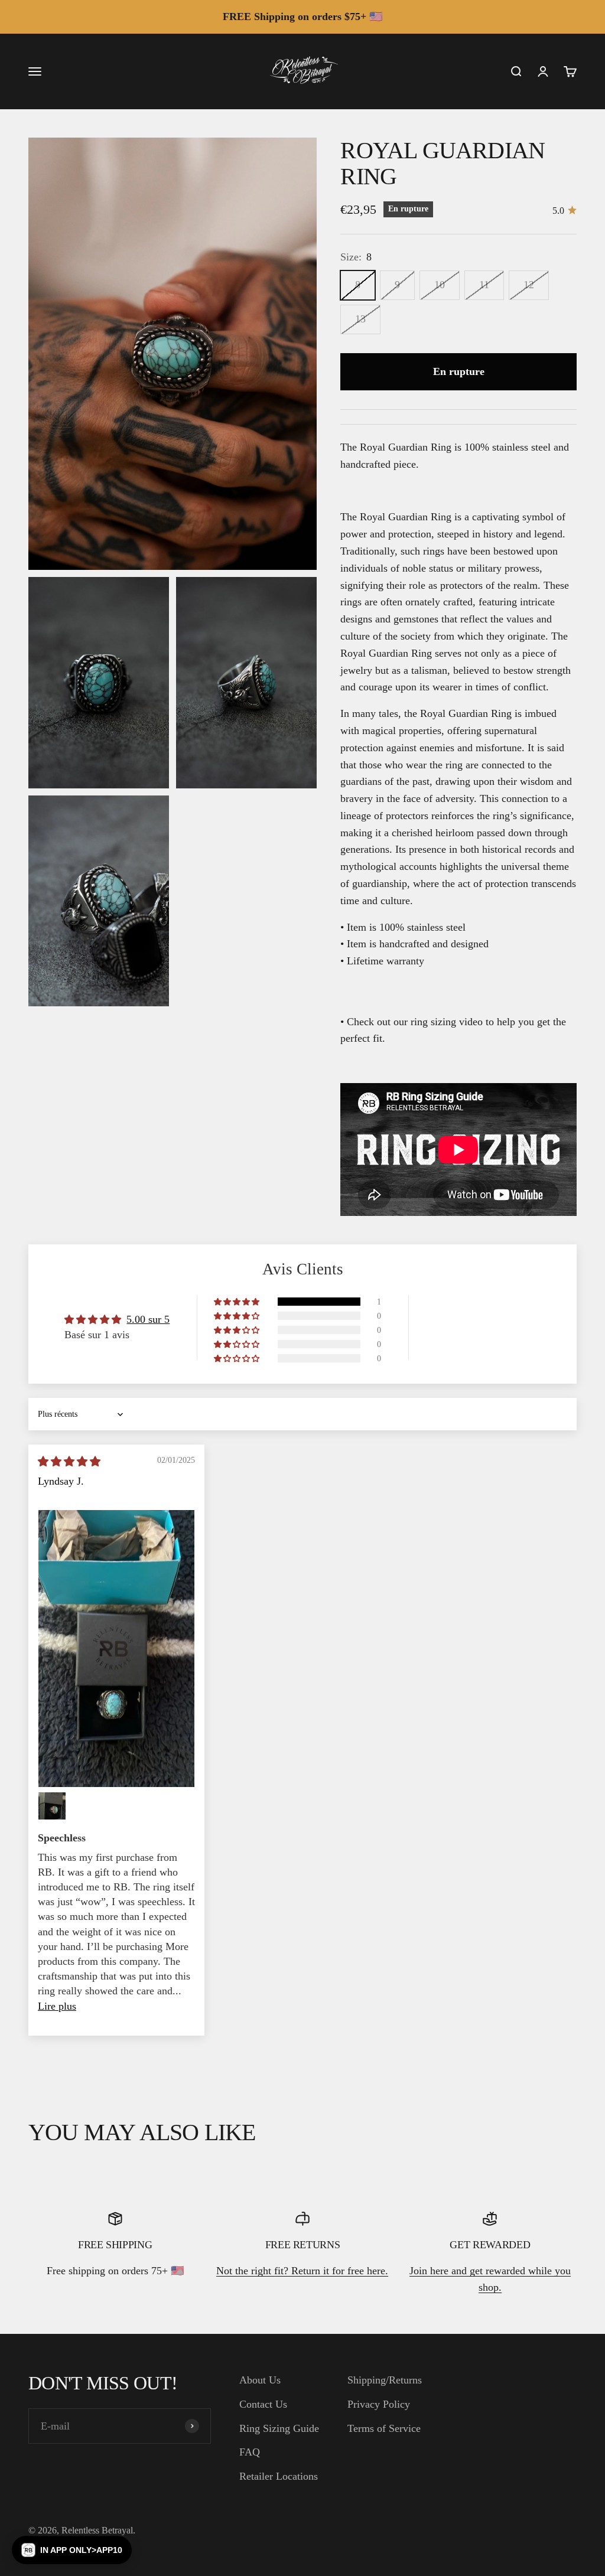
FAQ (250, 2452)
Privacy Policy (379, 2404)
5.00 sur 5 (148, 1319)
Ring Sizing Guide (279, 2428)
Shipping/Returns (385, 2380)
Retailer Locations (279, 2476)
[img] (69, 1462)
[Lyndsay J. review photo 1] (116, 1649)
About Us (260, 2380)
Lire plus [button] (57, 2006)
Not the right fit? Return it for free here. (302, 2271)
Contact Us (263, 2404)
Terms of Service (384, 2428)
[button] (238, 1302)
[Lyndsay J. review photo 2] (52, 1806)
